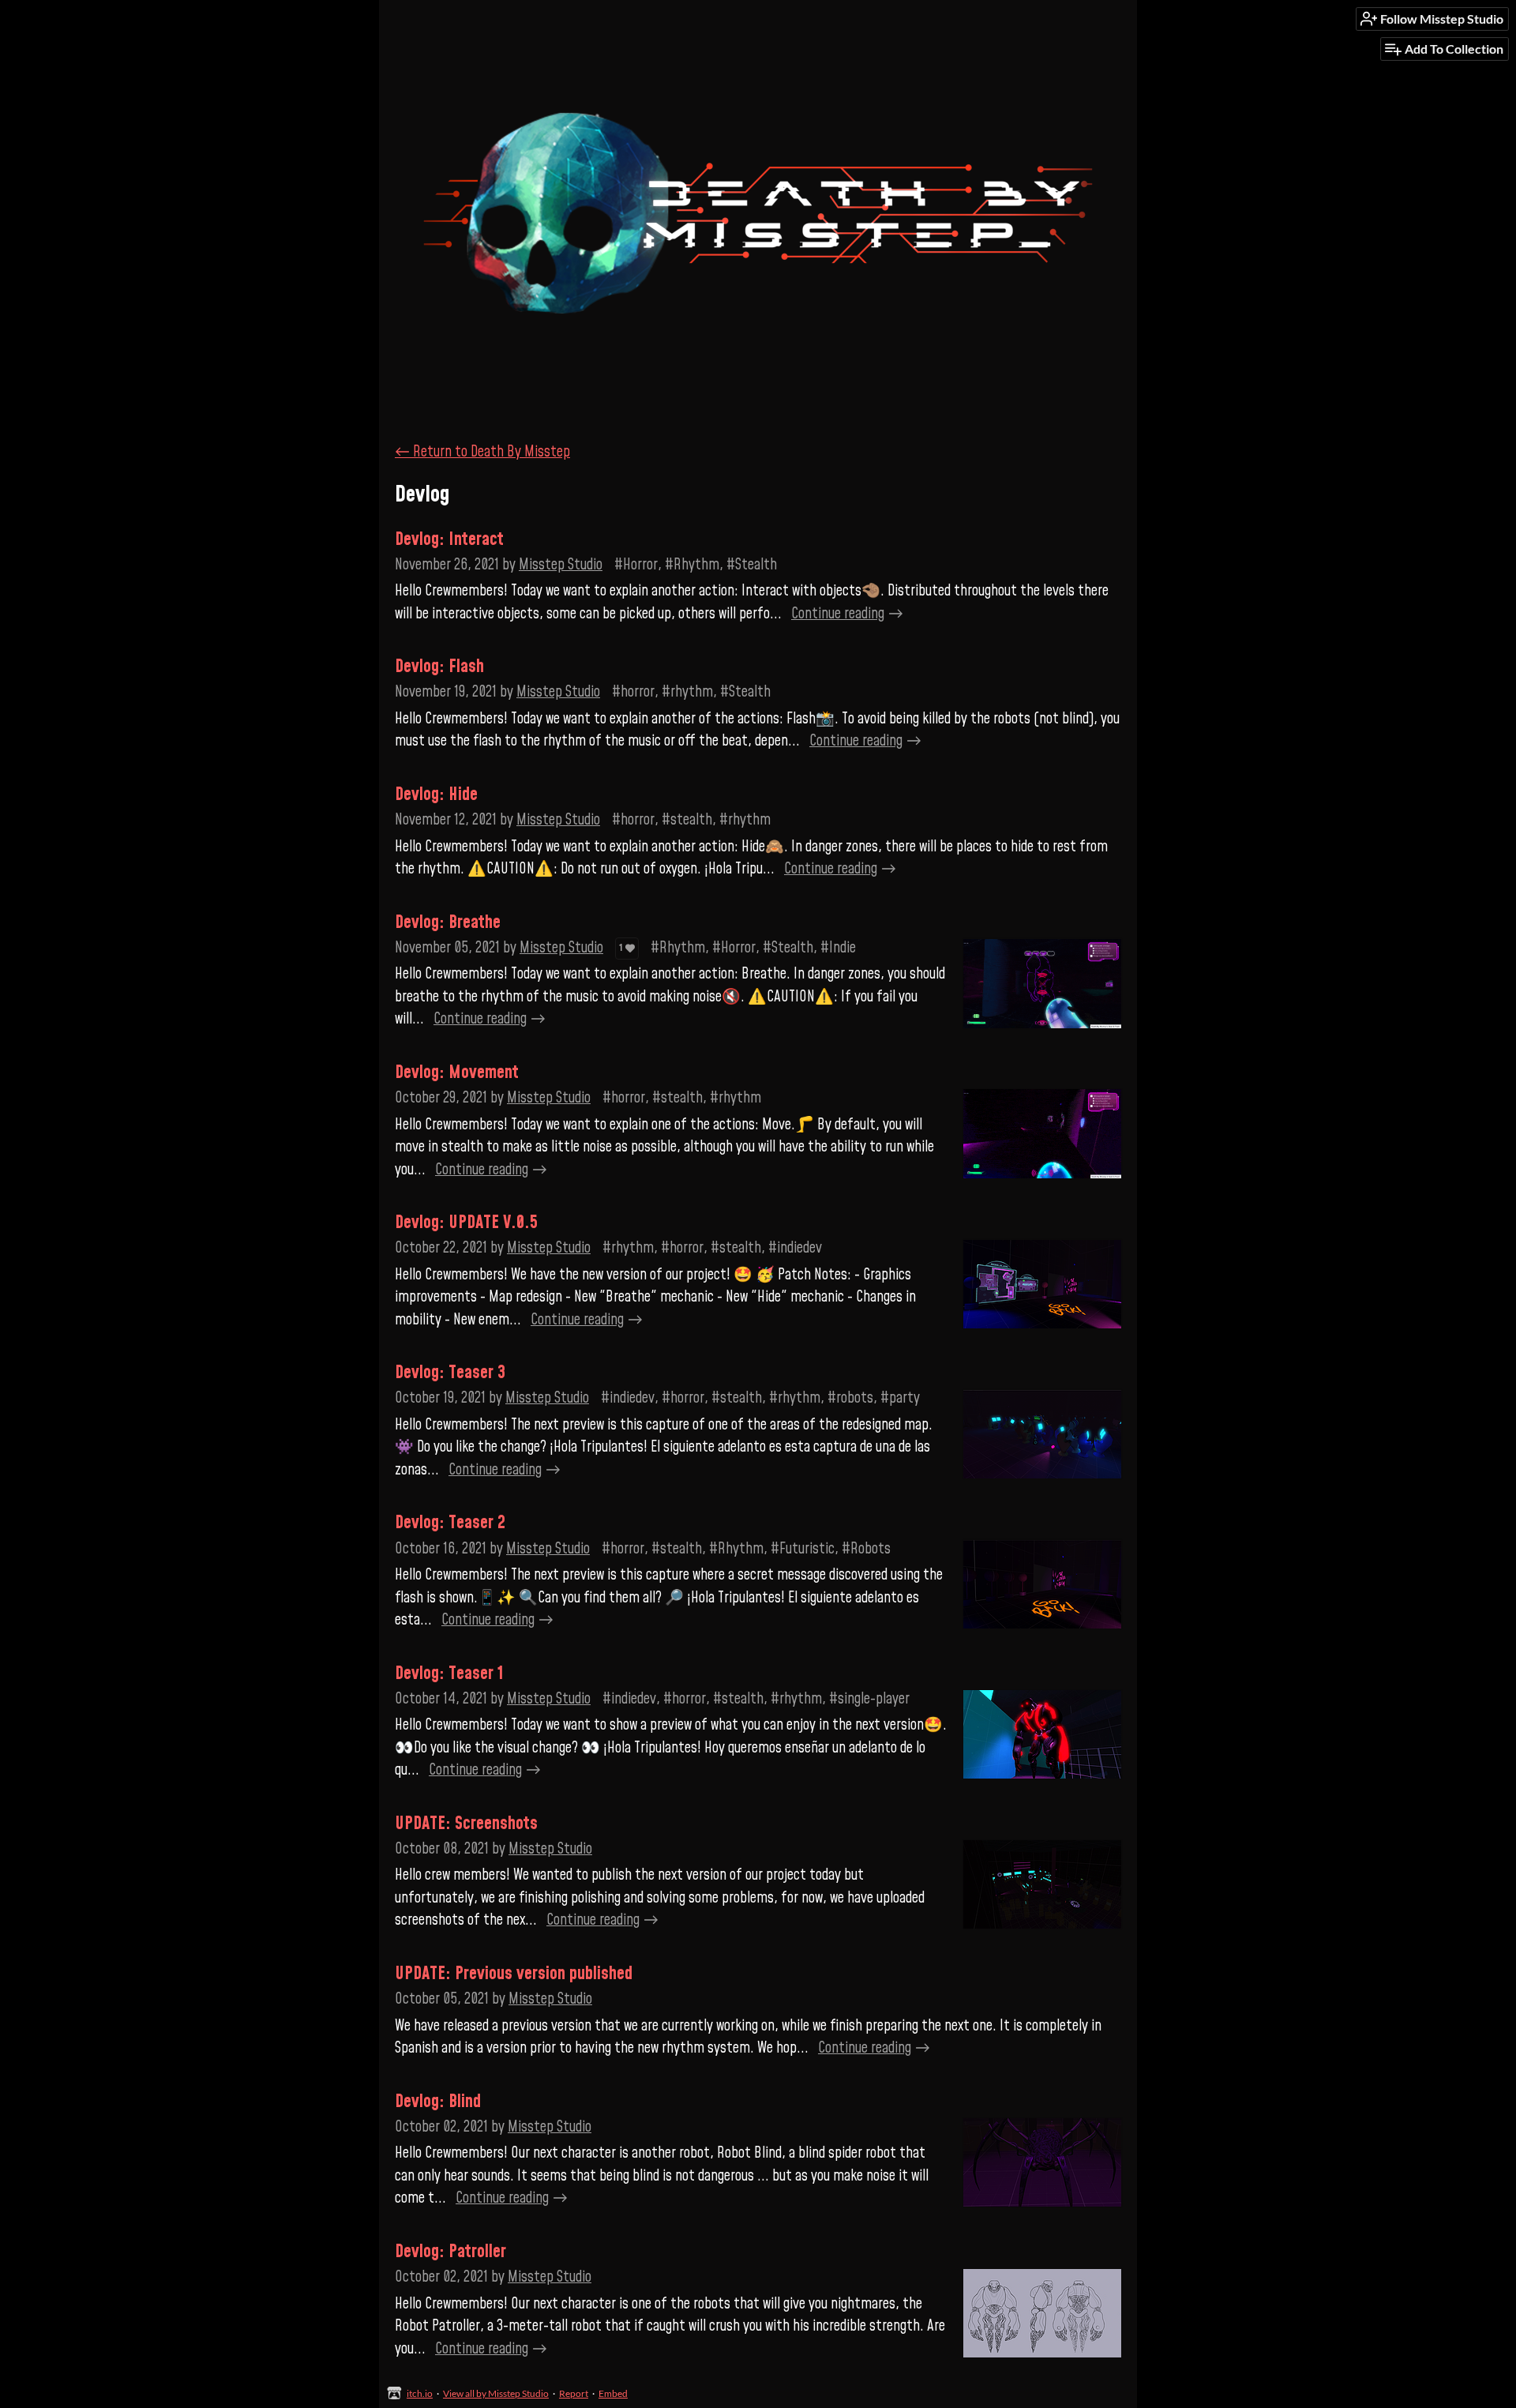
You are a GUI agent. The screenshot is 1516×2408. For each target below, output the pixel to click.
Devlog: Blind (438, 2102)
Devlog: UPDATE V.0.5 (466, 1223)
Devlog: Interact (449, 539)
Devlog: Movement (457, 1073)
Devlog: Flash (439, 667)
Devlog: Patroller (450, 2252)
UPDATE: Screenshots (466, 1824)
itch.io (420, 2393)
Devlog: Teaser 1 (449, 1674)
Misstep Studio (561, 565)
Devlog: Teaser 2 (450, 1523)
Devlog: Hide (436, 795)
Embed (613, 2393)
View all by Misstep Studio (496, 2393)
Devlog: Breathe (448, 922)
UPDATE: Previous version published (514, 1974)
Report (574, 2393)
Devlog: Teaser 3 (450, 1373)
